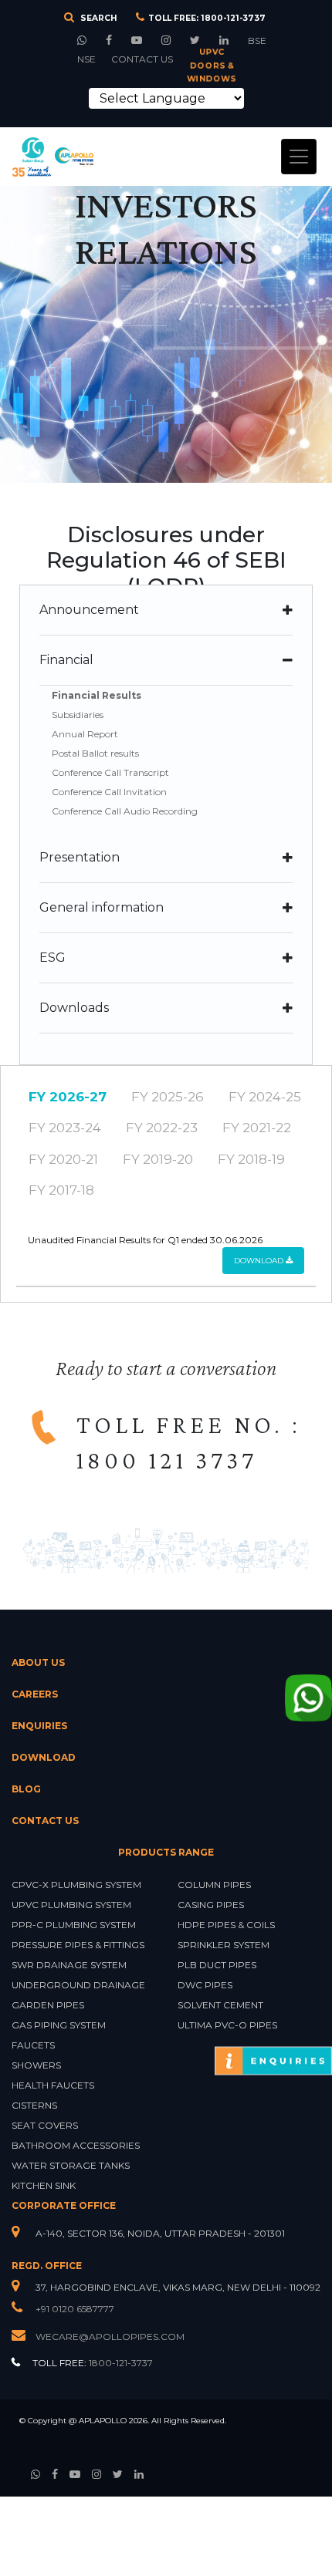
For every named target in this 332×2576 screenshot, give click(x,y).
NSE (86, 59)
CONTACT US (142, 59)
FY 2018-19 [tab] (251, 1159)
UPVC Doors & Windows (211, 66)
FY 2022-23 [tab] (162, 1128)
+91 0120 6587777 (74, 2309)
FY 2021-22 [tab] (257, 1128)
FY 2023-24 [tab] (65, 1128)
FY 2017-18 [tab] (61, 1190)
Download (260, 1261)
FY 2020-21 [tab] (63, 1159)
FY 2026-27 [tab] (68, 1097)
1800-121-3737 (233, 18)
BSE (257, 40)
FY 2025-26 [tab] (168, 1097)
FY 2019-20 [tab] (158, 1159)
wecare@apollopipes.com (110, 2337)
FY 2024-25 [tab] (265, 1097)
